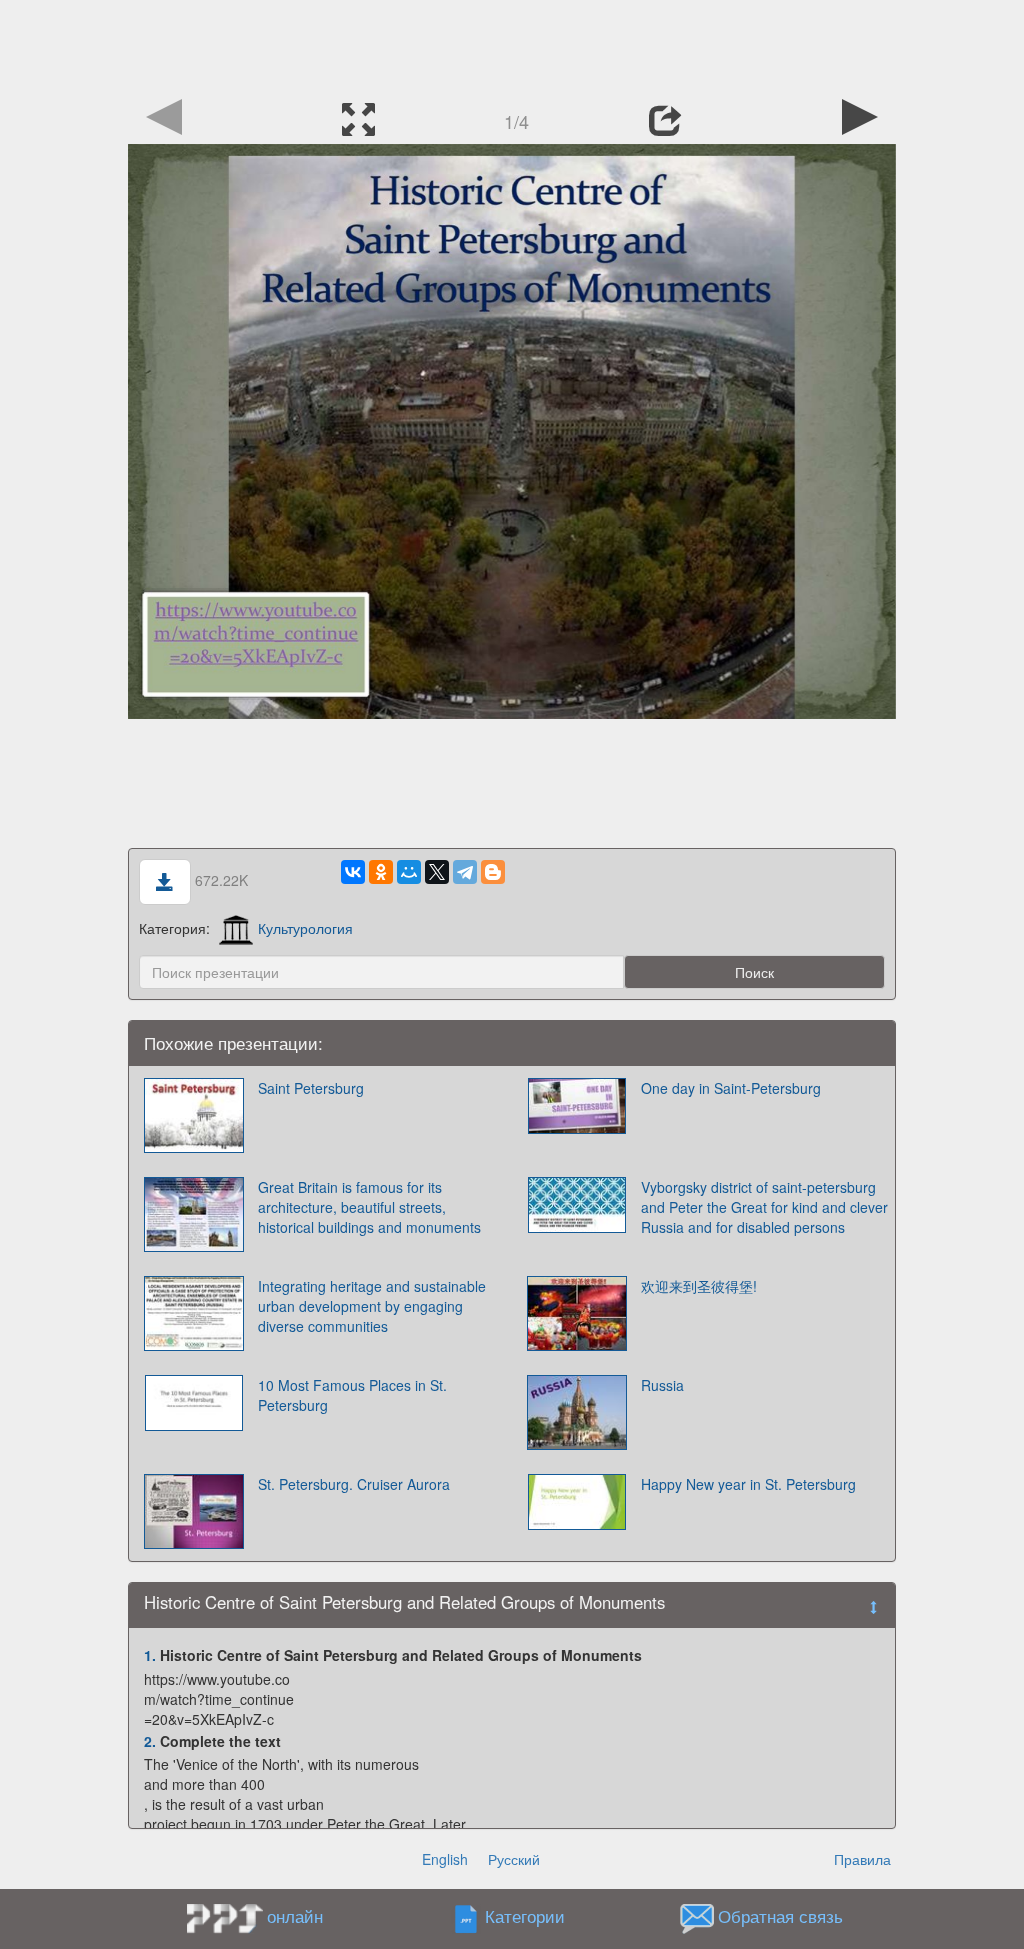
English (445, 1859)
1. (150, 1655)
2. (150, 1741)
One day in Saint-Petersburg (731, 1088)
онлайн (295, 1916)
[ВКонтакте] (353, 872)
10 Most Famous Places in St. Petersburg (352, 1395)
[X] (437, 872)
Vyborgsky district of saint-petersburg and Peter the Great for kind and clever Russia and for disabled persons (764, 1207)
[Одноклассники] (381, 872)
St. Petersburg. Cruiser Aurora (354, 1484)
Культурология (305, 928)
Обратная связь (780, 1917)
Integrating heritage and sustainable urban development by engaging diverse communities (372, 1306)
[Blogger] (493, 872)
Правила (862, 1859)
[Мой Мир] (409, 872)
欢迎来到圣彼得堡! (699, 1286)
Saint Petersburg (311, 1088)
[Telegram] (465, 872)
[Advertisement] (512, 45)
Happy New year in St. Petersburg (748, 1484)
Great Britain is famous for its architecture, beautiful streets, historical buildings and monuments (369, 1207)
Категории (525, 1917)
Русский (514, 1859)
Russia (662, 1385)
